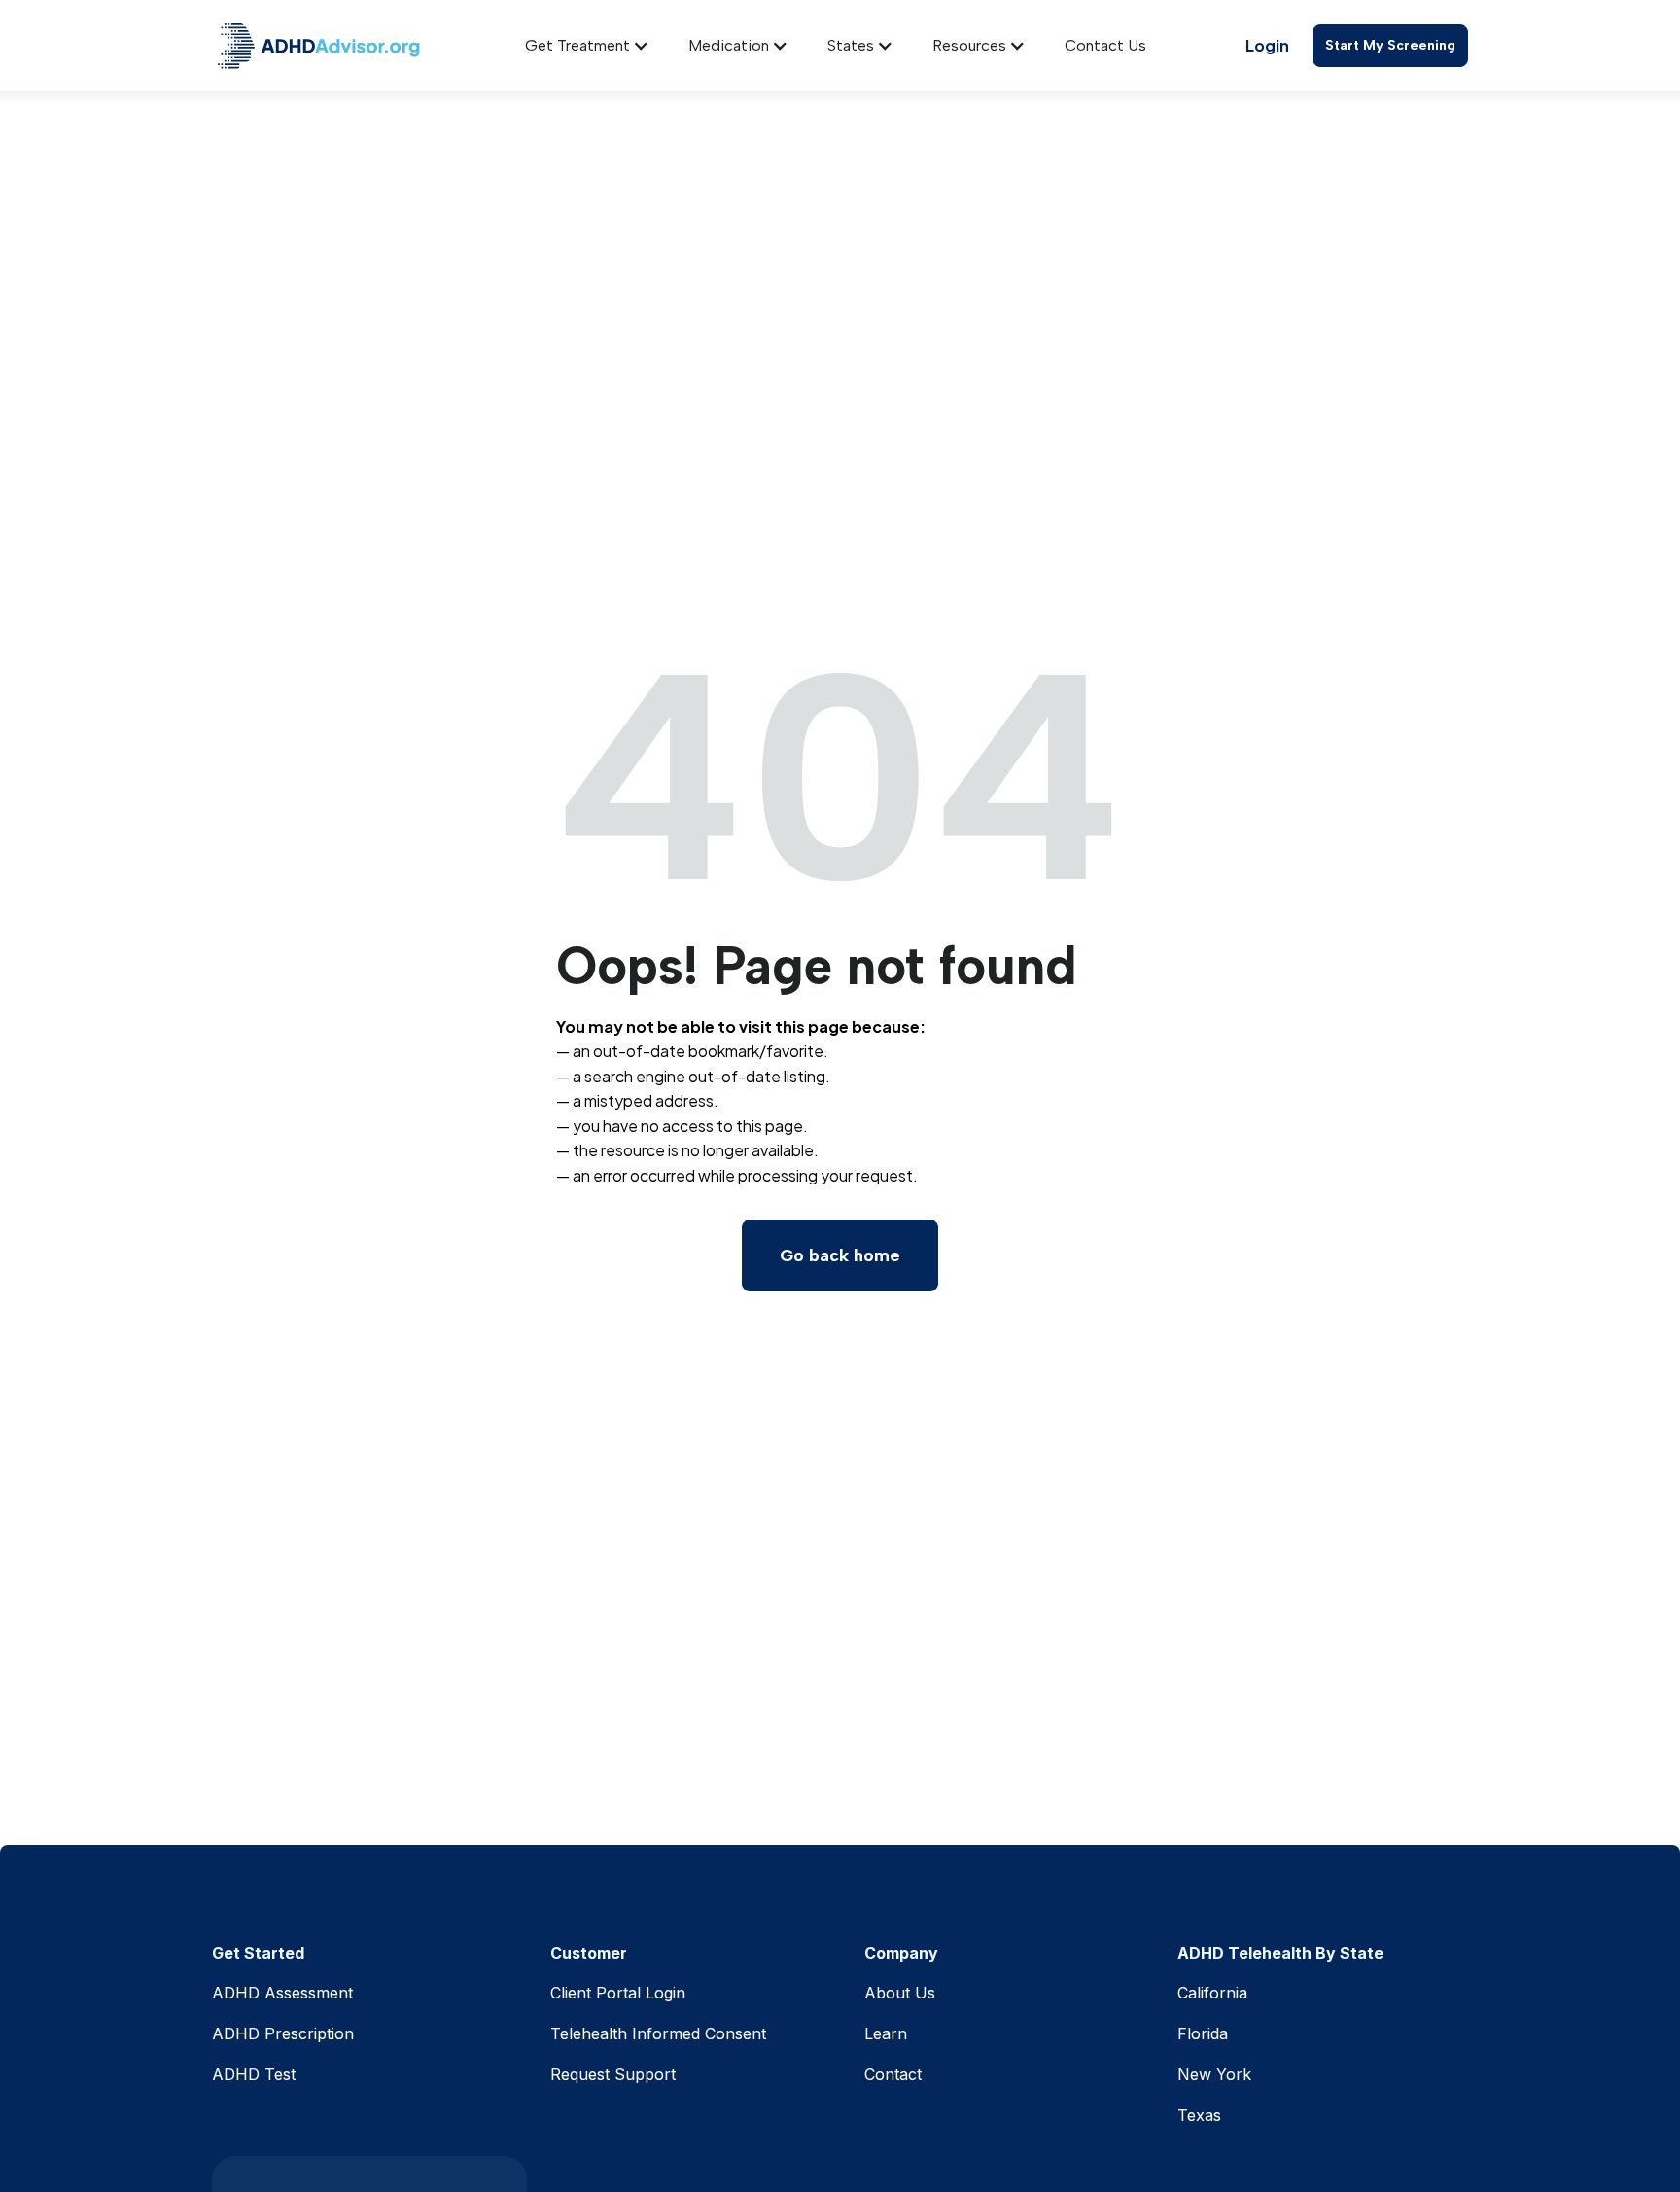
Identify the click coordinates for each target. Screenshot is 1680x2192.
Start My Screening (1390, 45)
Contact (893, 2074)
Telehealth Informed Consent (658, 2033)
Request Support (613, 2074)
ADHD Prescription (283, 2033)
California (1212, 1993)
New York (1214, 2074)
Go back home (840, 1255)
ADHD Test (254, 2074)
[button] (587, 46)
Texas (1199, 2115)
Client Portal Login (618, 1993)
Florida (1203, 2033)
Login (1267, 45)
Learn (886, 2033)
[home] (319, 46)
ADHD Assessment (282, 1993)
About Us (900, 1993)
